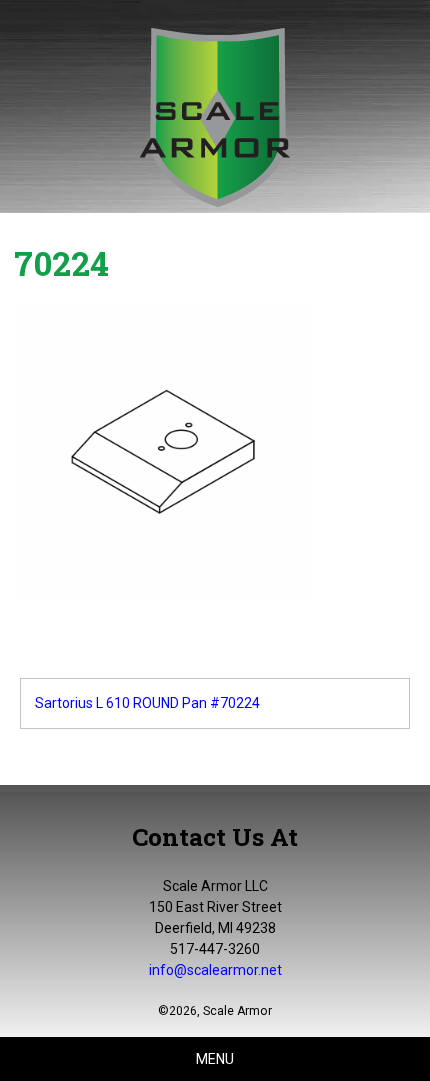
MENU (215, 1059)
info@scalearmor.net (215, 970)
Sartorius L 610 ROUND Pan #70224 (147, 703)
